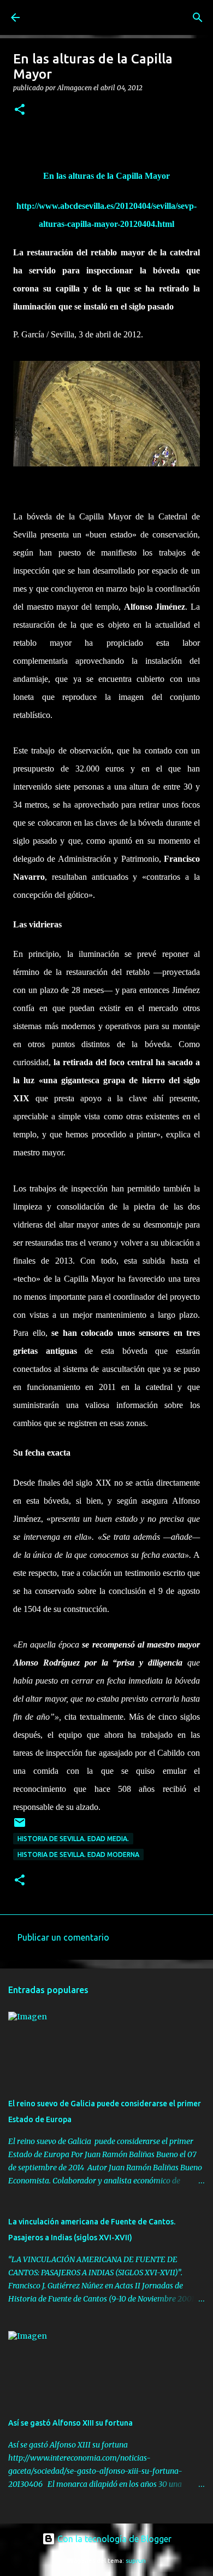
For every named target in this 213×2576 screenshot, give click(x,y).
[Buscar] (198, 17)
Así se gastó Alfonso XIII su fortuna (70, 2423)
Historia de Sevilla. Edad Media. (73, 1839)
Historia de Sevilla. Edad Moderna (78, 1854)
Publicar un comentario (63, 1937)
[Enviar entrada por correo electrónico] (20, 1827)
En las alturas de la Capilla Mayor (106, 176)
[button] (20, 110)
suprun (136, 2561)
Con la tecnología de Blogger (113, 2539)
